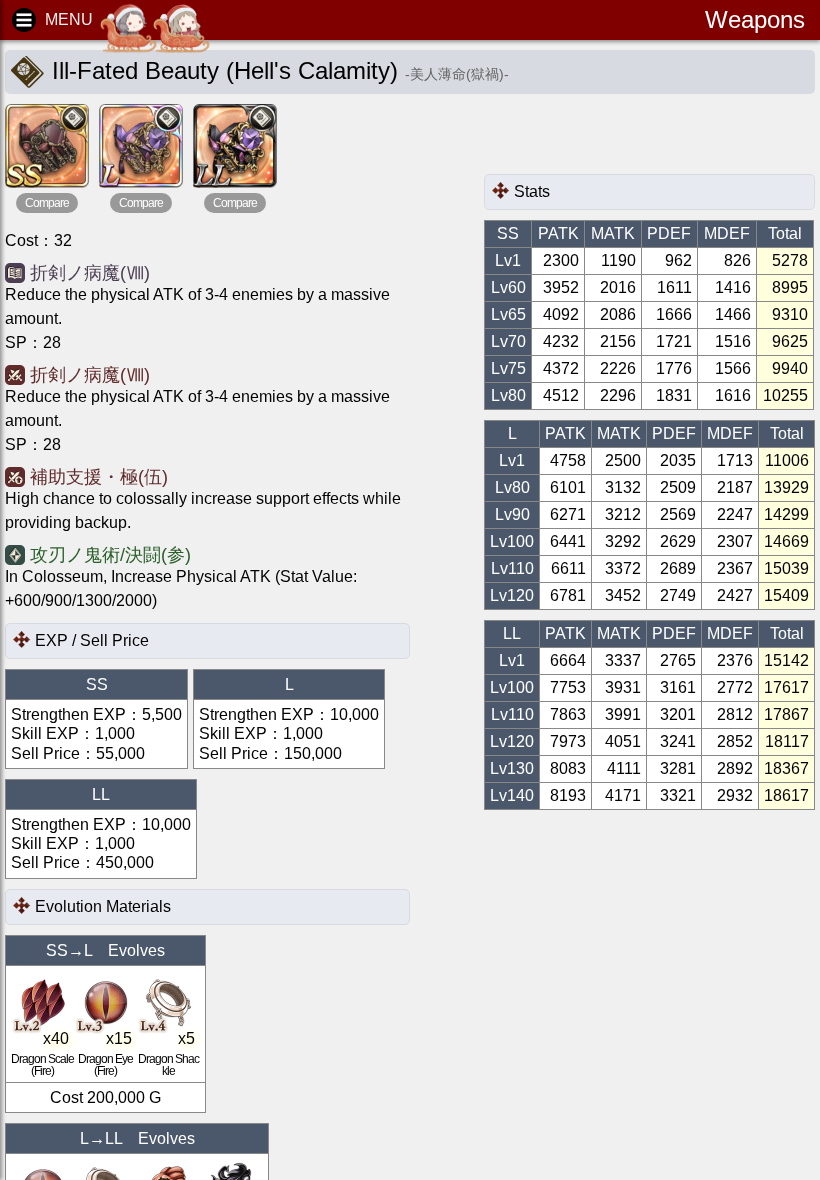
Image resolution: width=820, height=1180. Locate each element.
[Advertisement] (644, 139)
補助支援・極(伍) (99, 477)
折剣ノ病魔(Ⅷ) (90, 273)
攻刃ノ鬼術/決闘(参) (110, 555)
